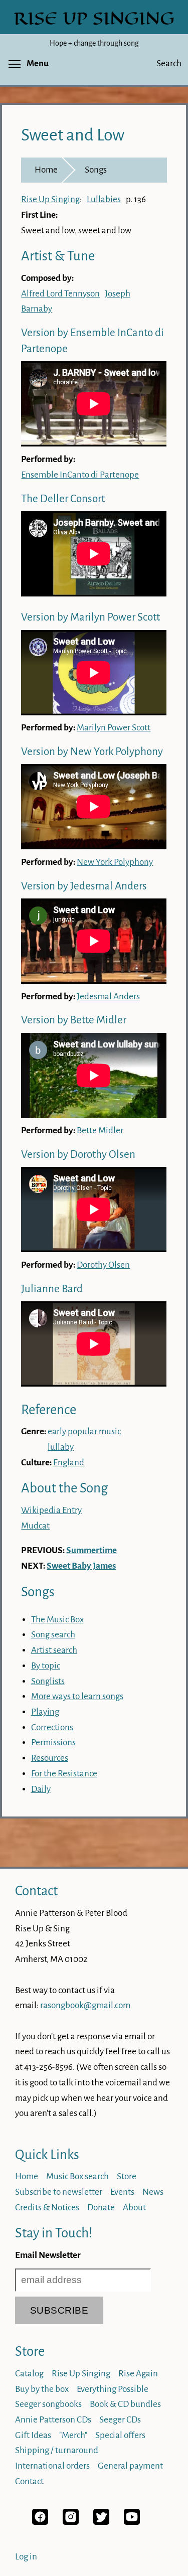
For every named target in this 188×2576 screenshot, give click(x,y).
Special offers (120, 2435)
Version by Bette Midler (74, 1020)
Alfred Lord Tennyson (60, 294)
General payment (130, 2466)
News (153, 2192)
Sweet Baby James (81, 1566)
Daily (41, 1789)
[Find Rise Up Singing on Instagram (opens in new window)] (71, 2522)
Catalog (29, 2374)
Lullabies (104, 199)
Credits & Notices (47, 2208)
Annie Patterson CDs (53, 2420)
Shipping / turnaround (57, 2450)
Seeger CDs (120, 2420)
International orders (52, 2466)
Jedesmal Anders (108, 997)
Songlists (48, 1681)
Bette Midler (100, 1130)
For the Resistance (64, 1774)
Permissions (53, 1742)
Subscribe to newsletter (59, 2192)
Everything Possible (113, 2389)
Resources (50, 1758)
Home (46, 170)
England (69, 1463)
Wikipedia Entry (51, 1510)
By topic (46, 1666)
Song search (53, 1635)
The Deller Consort (63, 499)
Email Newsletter (48, 2255)
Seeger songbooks (48, 2404)
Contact (36, 1891)
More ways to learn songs (77, 1696)
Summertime (91, 1550)
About (134, 2208)
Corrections (52, 1727)
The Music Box (57, 1620)
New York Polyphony (115, 862)
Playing (45, 1712)
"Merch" (73, 2435)
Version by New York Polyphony (92, 752)
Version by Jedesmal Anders (84, 886)
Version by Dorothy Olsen (78, 1155)
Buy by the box (42, 2389)
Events (122, 2192)
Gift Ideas (33, 2435)
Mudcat (35, 1526)
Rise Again (138, 2374)
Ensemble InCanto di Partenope (80, 475)
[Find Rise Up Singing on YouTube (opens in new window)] (132, 2522)
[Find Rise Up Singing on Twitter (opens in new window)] (101, 2522)
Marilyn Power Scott (114, 728)
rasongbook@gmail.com (85, 2005)
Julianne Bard (52, 1289)
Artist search (54, 1650)
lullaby (61, 1447)
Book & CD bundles (125, 2404)
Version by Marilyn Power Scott (90, 617)
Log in (26, 2557)
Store (127, 2176)
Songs (96, 170)
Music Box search (77, 2176)
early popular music (84, 1431)
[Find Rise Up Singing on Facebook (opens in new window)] (40, 2522)
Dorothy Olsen (103, 1265)
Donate (101, 2208)
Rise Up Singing (50, 199)
